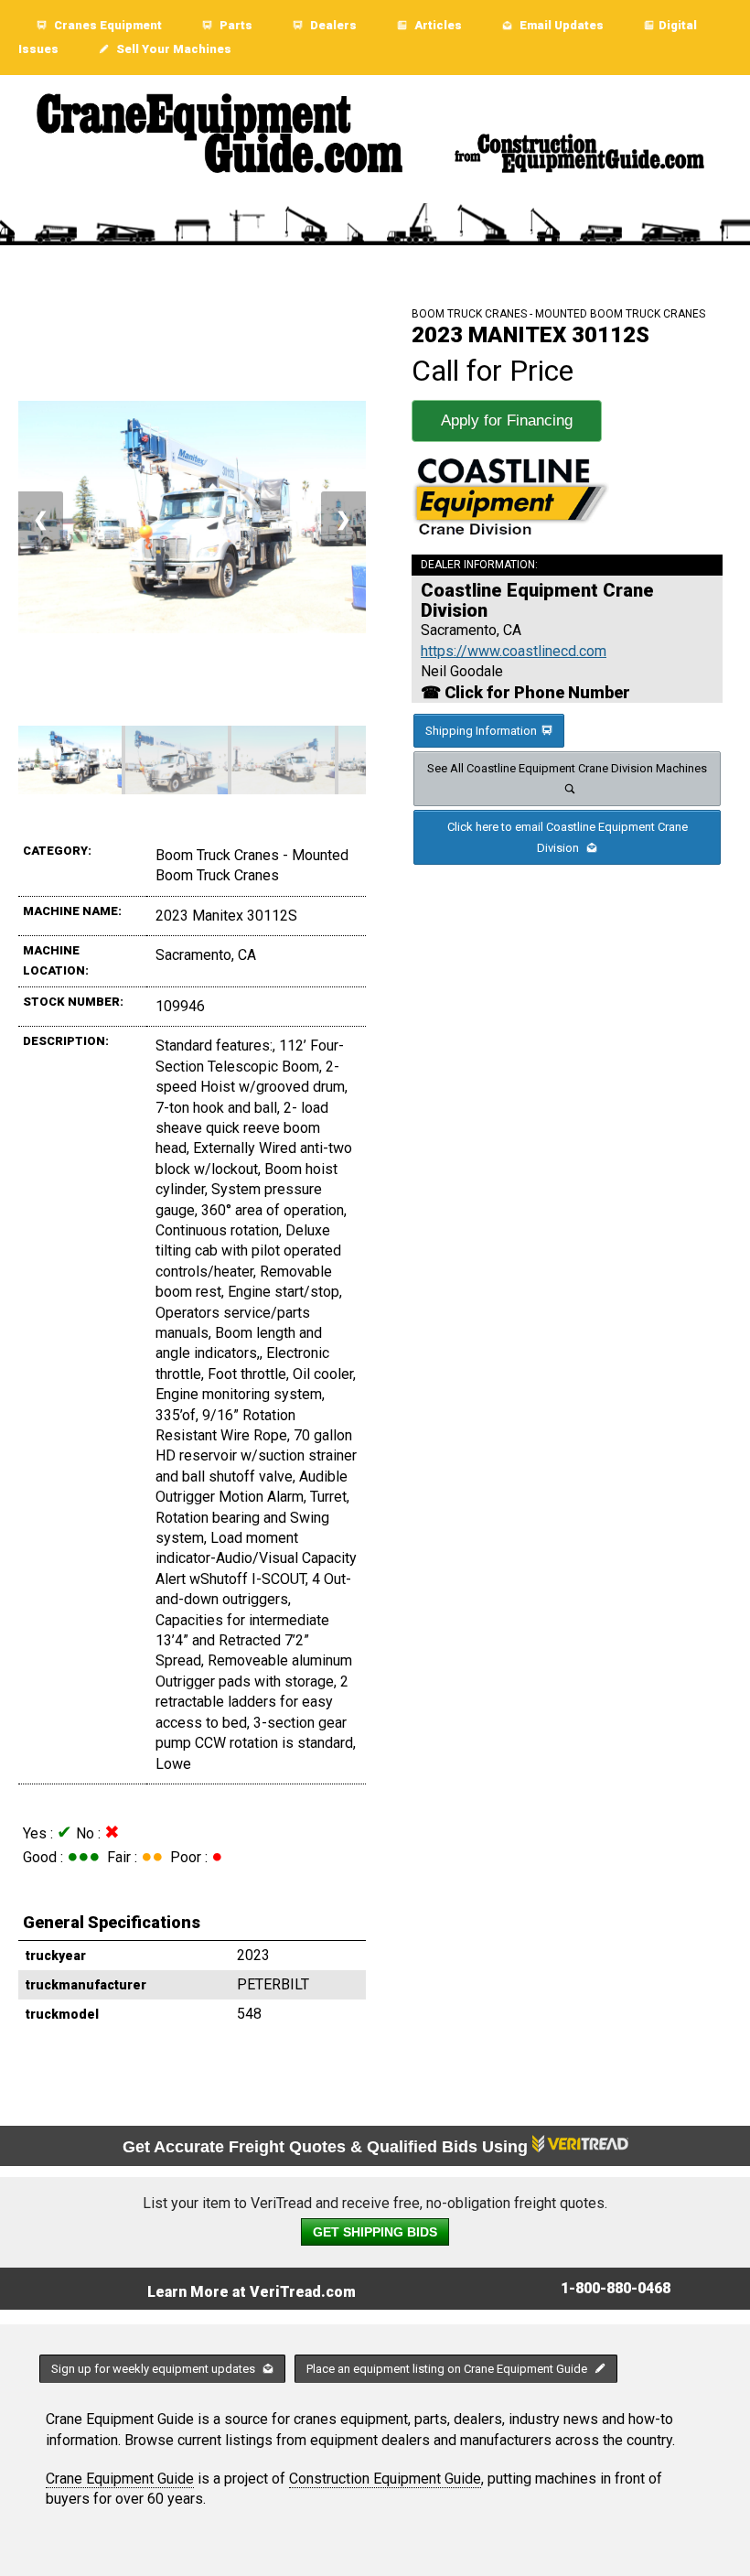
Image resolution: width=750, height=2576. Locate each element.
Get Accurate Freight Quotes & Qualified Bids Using (327, 2147)
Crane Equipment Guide (120, 2479)
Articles (437, 25)
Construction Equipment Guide (385, 2479)
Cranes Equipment (107, 25)
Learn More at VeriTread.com (252, 2292)
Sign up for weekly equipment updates (155, 2369)
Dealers (332, 25)
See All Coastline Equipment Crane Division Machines (567, 768)
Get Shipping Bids (375, 2232)
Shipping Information (481, 731)
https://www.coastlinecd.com (514, 651)
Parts (235, 25)
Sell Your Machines (172, 49)
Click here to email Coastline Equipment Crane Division (568, 837)
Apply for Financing (507, 420)
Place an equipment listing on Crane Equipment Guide (448, 2369)
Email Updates (560, 25)
